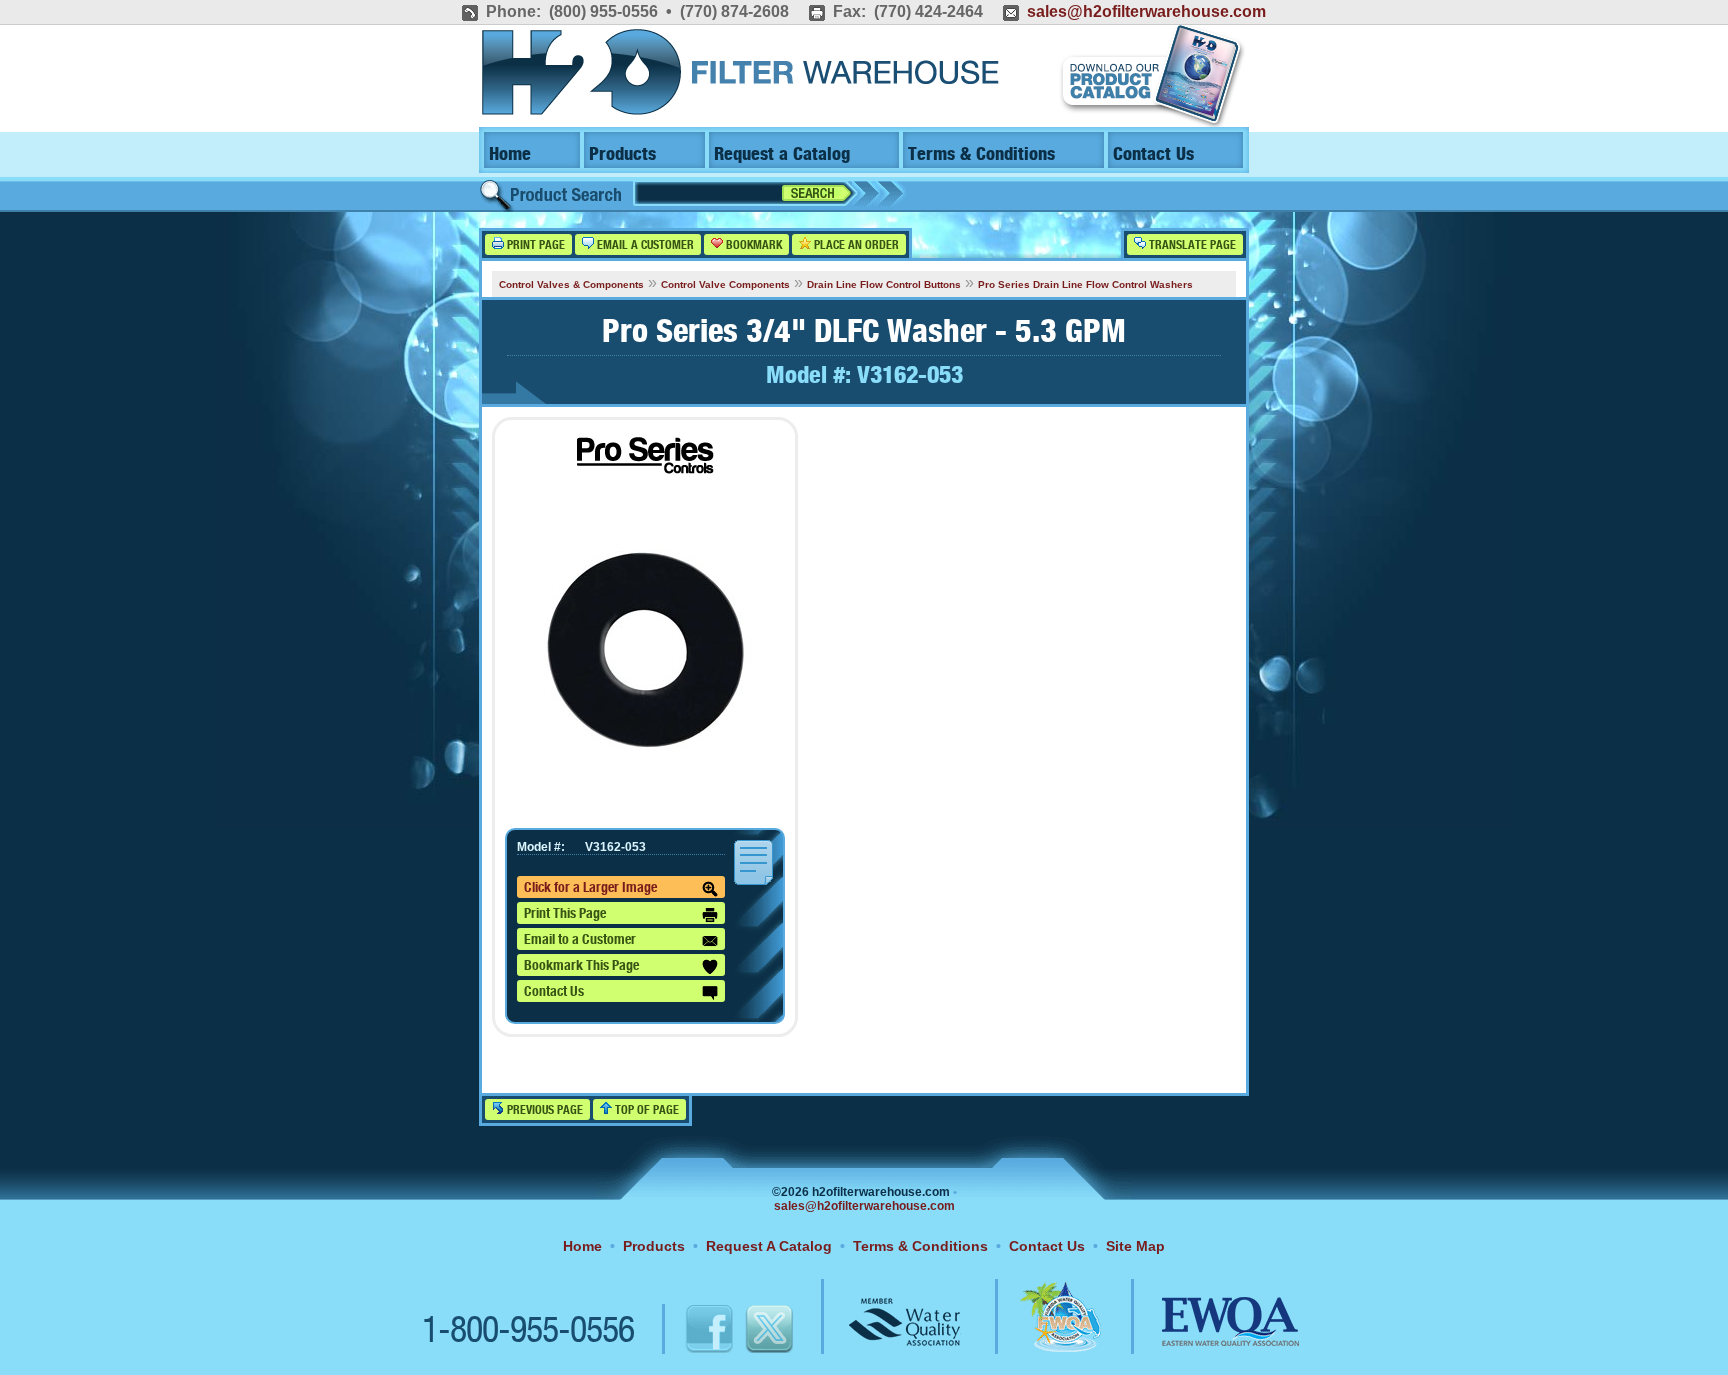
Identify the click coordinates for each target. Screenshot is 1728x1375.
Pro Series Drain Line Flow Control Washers (1085, 284)
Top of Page (645, 1110)
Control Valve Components (725, 284)
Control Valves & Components (571, 284)
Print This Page (565, 914)
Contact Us (1153, 154)
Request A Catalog (769, 1246)
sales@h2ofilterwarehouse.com (1146, 11)
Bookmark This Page (581, 966)
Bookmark (752, 245)
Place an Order (855, 245)
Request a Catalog (782, 154)
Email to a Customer (580, 940)
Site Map (1135, 1246)
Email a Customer (644, 245)
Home (510, 154)
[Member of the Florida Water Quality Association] (1039, 1332)
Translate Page (1191, 245)
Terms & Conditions (981, 154)
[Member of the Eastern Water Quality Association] (1209, 1332)
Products (622, 154)
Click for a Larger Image (590, 888)
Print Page (534, 245)
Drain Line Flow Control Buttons (884, 284)
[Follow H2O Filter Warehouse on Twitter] (768, 1332)
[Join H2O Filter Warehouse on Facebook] (688, 1332)
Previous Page (543, 1110)
